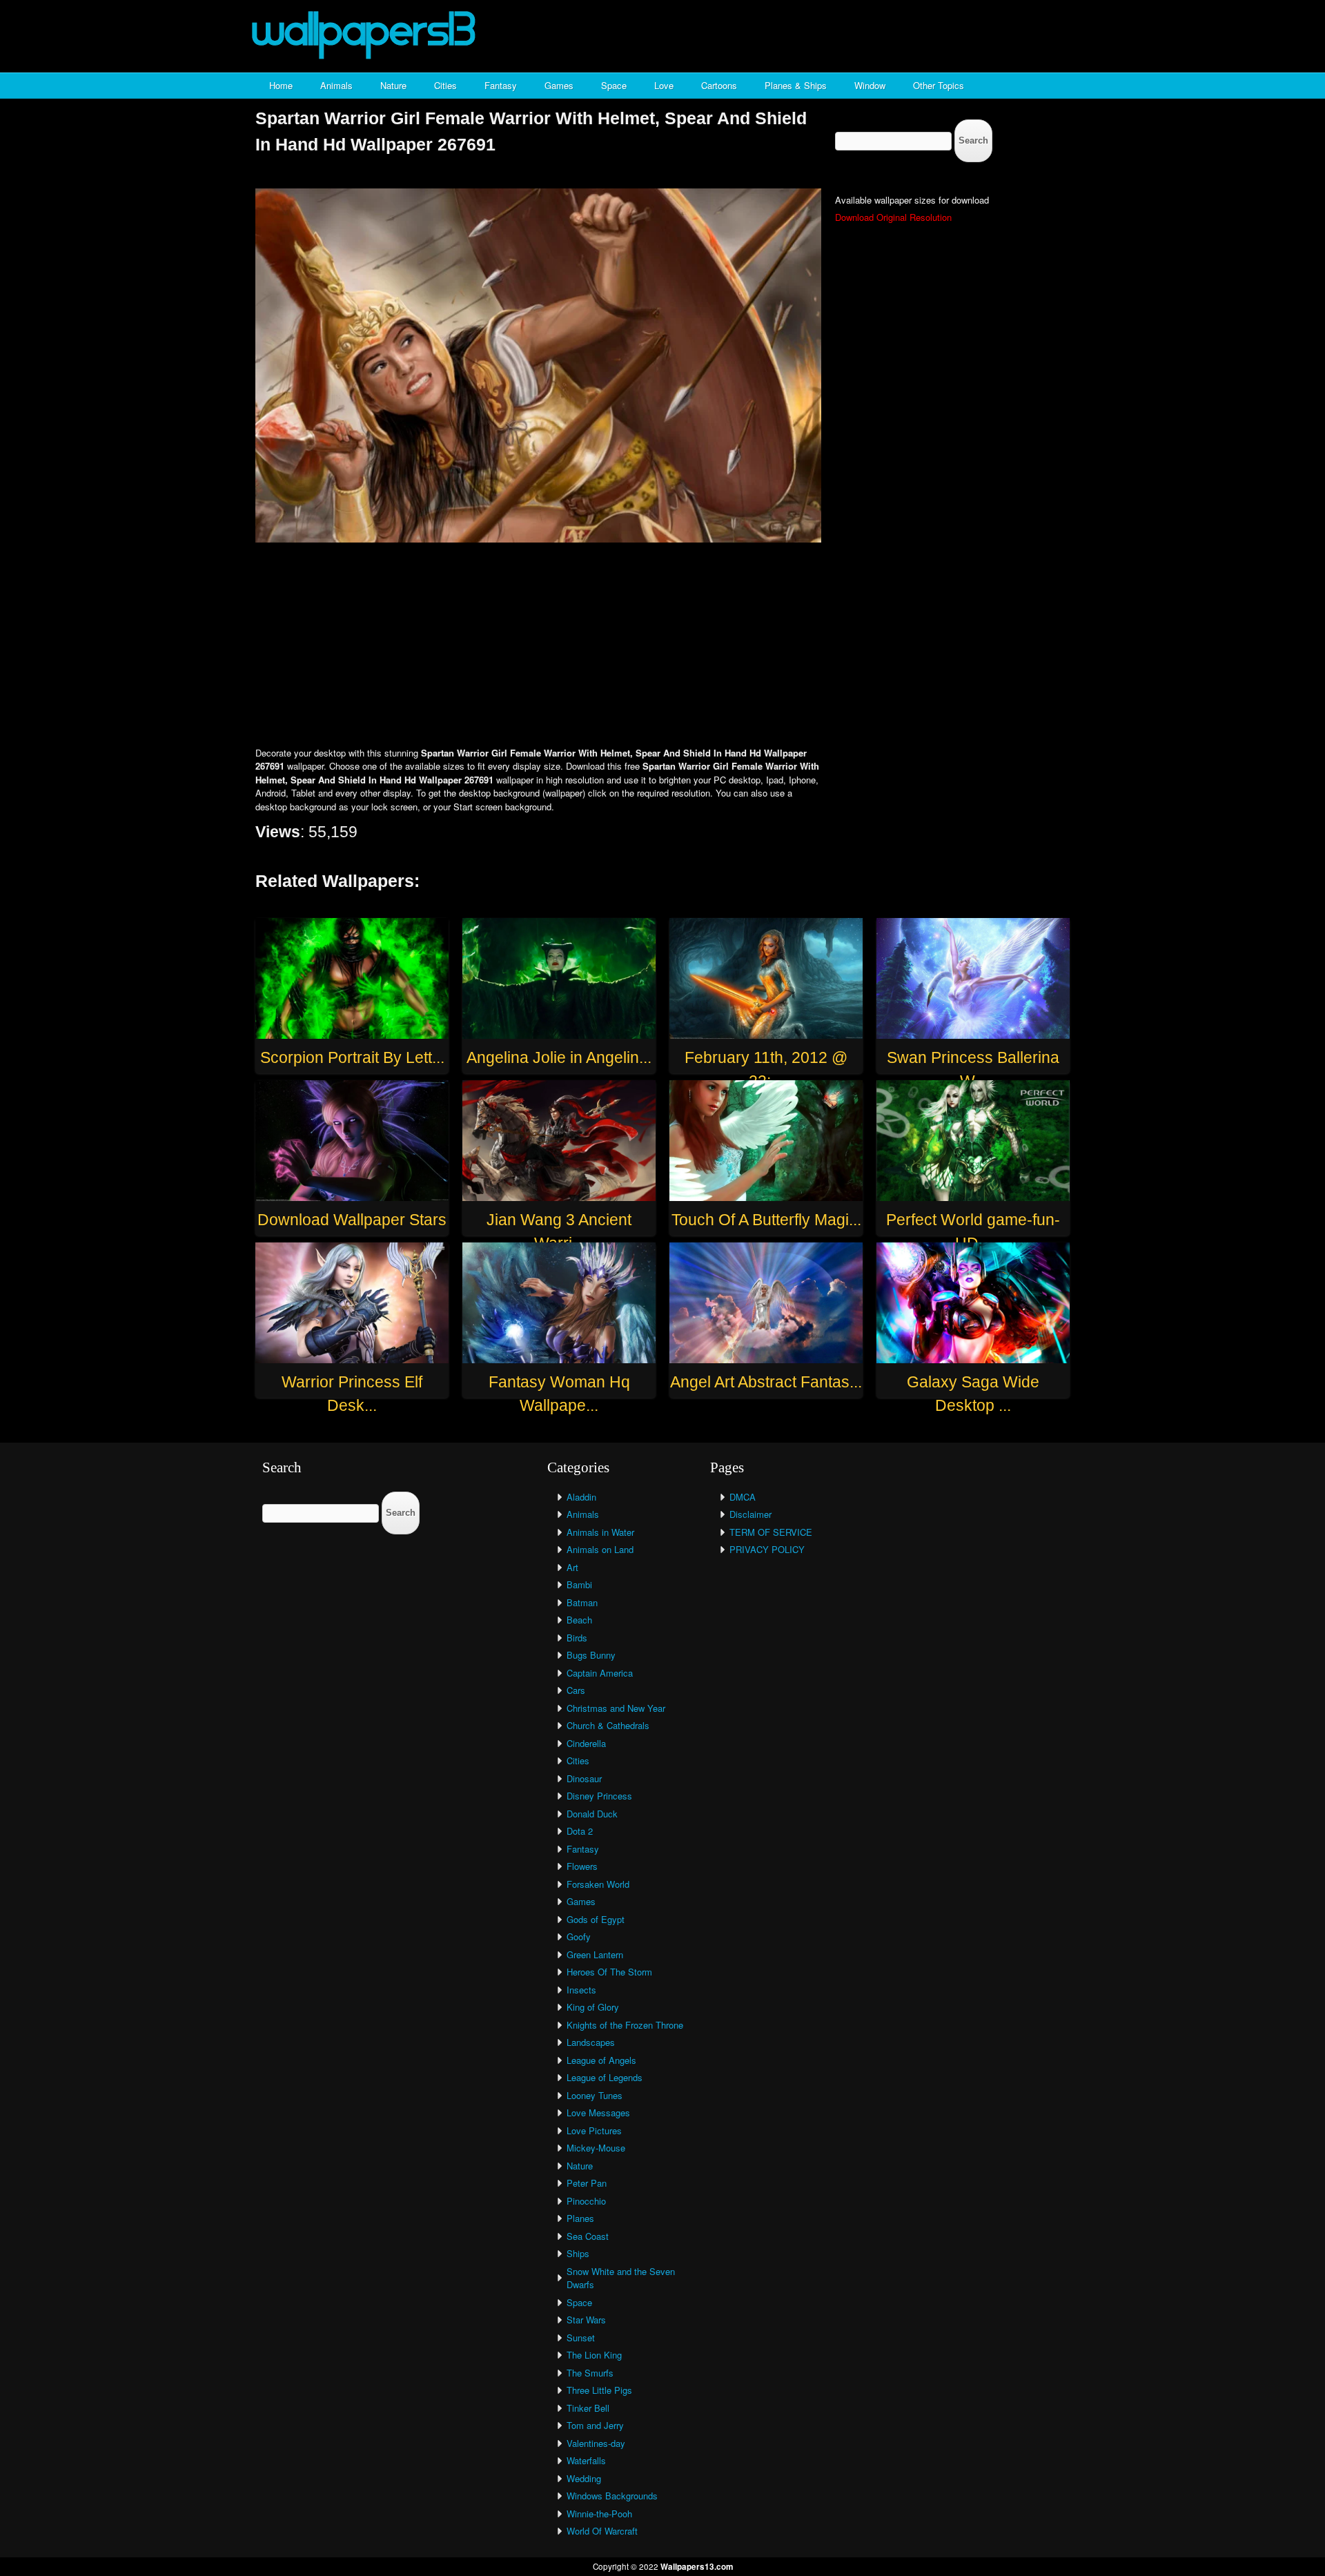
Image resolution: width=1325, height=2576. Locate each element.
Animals (336, 85)
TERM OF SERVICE (771, 1532)
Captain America (600, 1673)
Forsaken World (598, 1884)
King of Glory (593, 2007)
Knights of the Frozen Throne (625, 2025)
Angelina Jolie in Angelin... (559, 1057)
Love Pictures (594, 2130)
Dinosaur (584, 1778)
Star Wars (586, 2320)
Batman (582, 1602)
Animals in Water (600, 1532)
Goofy (579, 1936)
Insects (581, 1990)
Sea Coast (588, 2236)
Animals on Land (600, 1549)
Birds (577, 1638)
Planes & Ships (796, 85)
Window (870, 85)
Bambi (579, 1584)
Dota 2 (580, 1831)
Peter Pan (587, 2183)
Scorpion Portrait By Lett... (352, 1057)
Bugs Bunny (591, 1655)
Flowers (582, 1866)
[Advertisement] (662, 646)
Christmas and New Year (616, 1708)
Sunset (581, 2338)
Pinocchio (586, 2201)
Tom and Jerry (595, 2425)
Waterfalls (586, 2460)
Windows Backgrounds (612, 2496)
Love (664, 85)
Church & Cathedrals (608, 1725)
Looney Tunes (595, 2095)
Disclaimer (750, 1514)
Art (572, 1567)
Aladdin (581, 1497)
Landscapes (591, 2042)
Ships (578, 2253)
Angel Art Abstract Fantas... (766, 1382)
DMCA (743, 1497)
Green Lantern (595, 1954)
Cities (445, 85)
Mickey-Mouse (596, 2148)
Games (559, 85)
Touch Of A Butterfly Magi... (766, 1220)
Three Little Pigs (599, 2390)
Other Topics (939, 85)
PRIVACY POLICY (767, 1549)
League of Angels (601, 2060)
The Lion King (594, 2355)
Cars (576, 1690)
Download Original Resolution (893, 217)
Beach (579, 1620)
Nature (393, 85)
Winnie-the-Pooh (599, 2514)
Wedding (584, 2478)
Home (281, 85)
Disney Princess (599, 1796)
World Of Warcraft (602, 2531)
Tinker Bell (588, 2408)
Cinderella (586, 1743)
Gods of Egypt (596, 1919)
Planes (580, 2218)
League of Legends (605, 2077)
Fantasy (501, 85)
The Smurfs (590, 2373)
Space (614, 85)
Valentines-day (596, 2443)
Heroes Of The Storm (609, 1972)
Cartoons (719, 85)
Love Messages (598, 2112)
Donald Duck (592, 1814)
